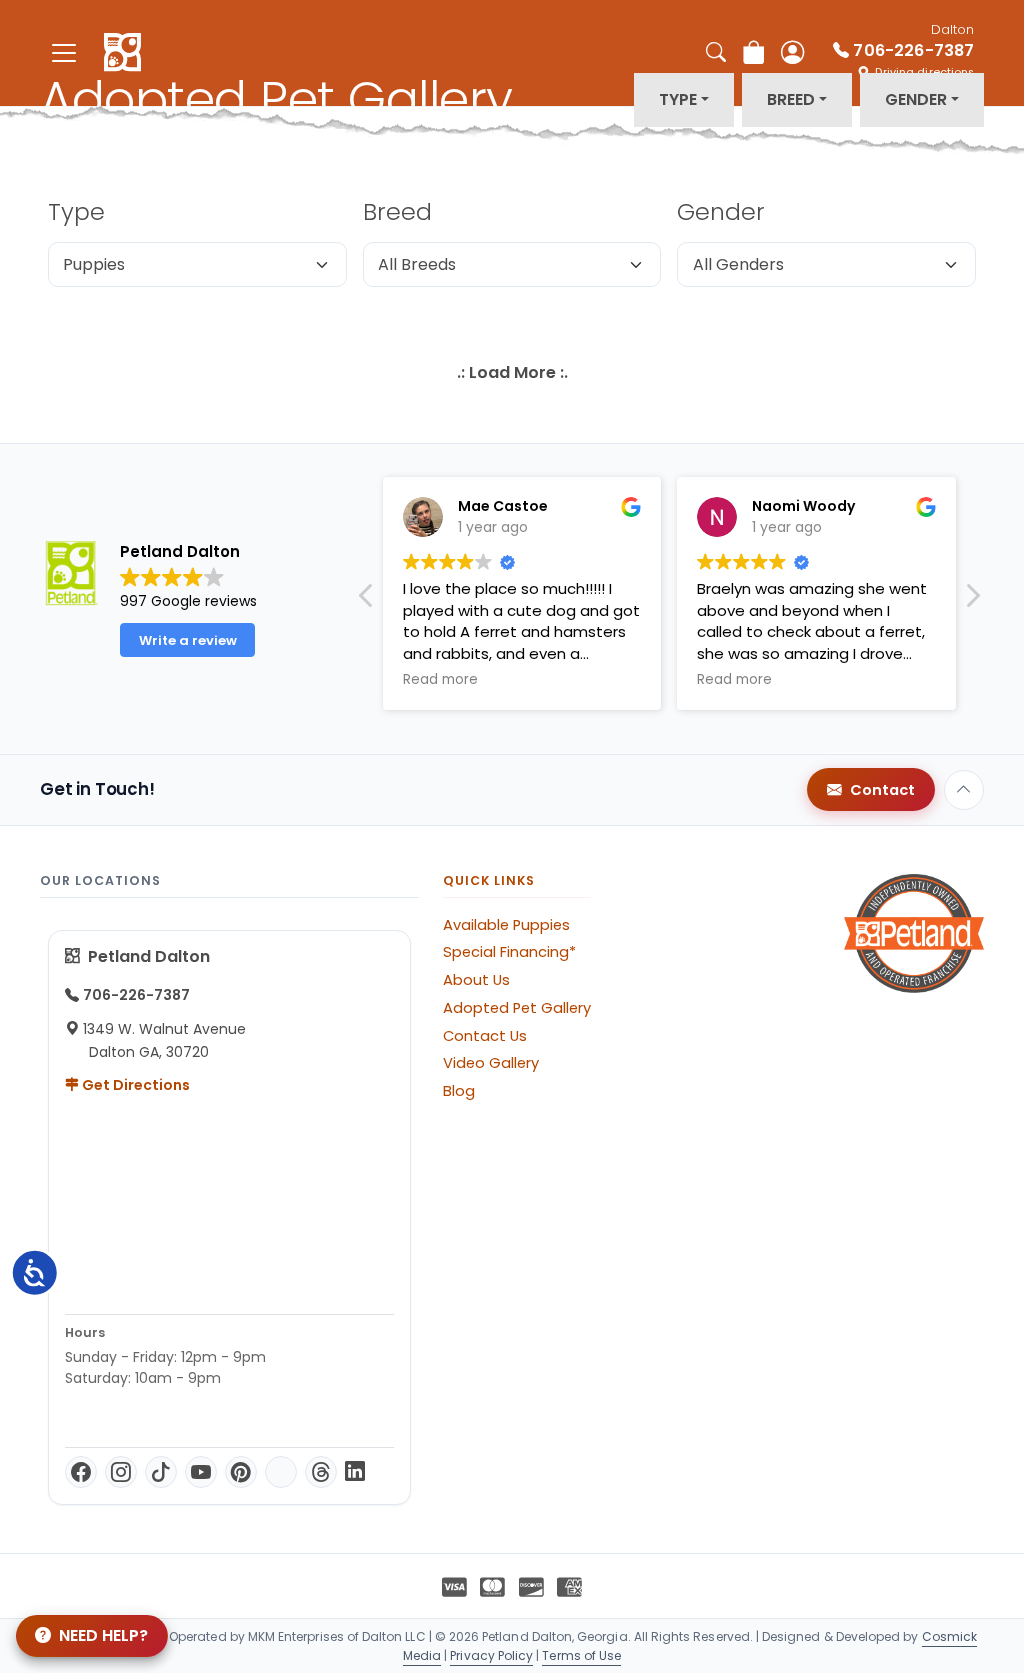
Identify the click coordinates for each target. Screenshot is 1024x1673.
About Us (476, 980)
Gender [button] (916, 99)
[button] (972, 601)
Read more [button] (440, 680)
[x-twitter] (281, 1472)
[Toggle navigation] (64, 52)
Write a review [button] (188, 640)
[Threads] (321, 1472)
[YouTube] (201, 1472)
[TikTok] (161, 1472)
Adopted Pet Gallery (517, 1008)
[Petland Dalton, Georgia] (122, 53)
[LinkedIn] (355, 1472)
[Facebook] (81, 1472)
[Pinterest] (241, 1472)
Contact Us (485, 1036)
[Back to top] (964, 790)
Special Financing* (509, 952)
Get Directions (134, 1085)
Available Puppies (506, 925)
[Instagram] (121, 1472)
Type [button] (678, 99)
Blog (459, 1091)
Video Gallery (491, 1063)
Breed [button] (791, 99)
